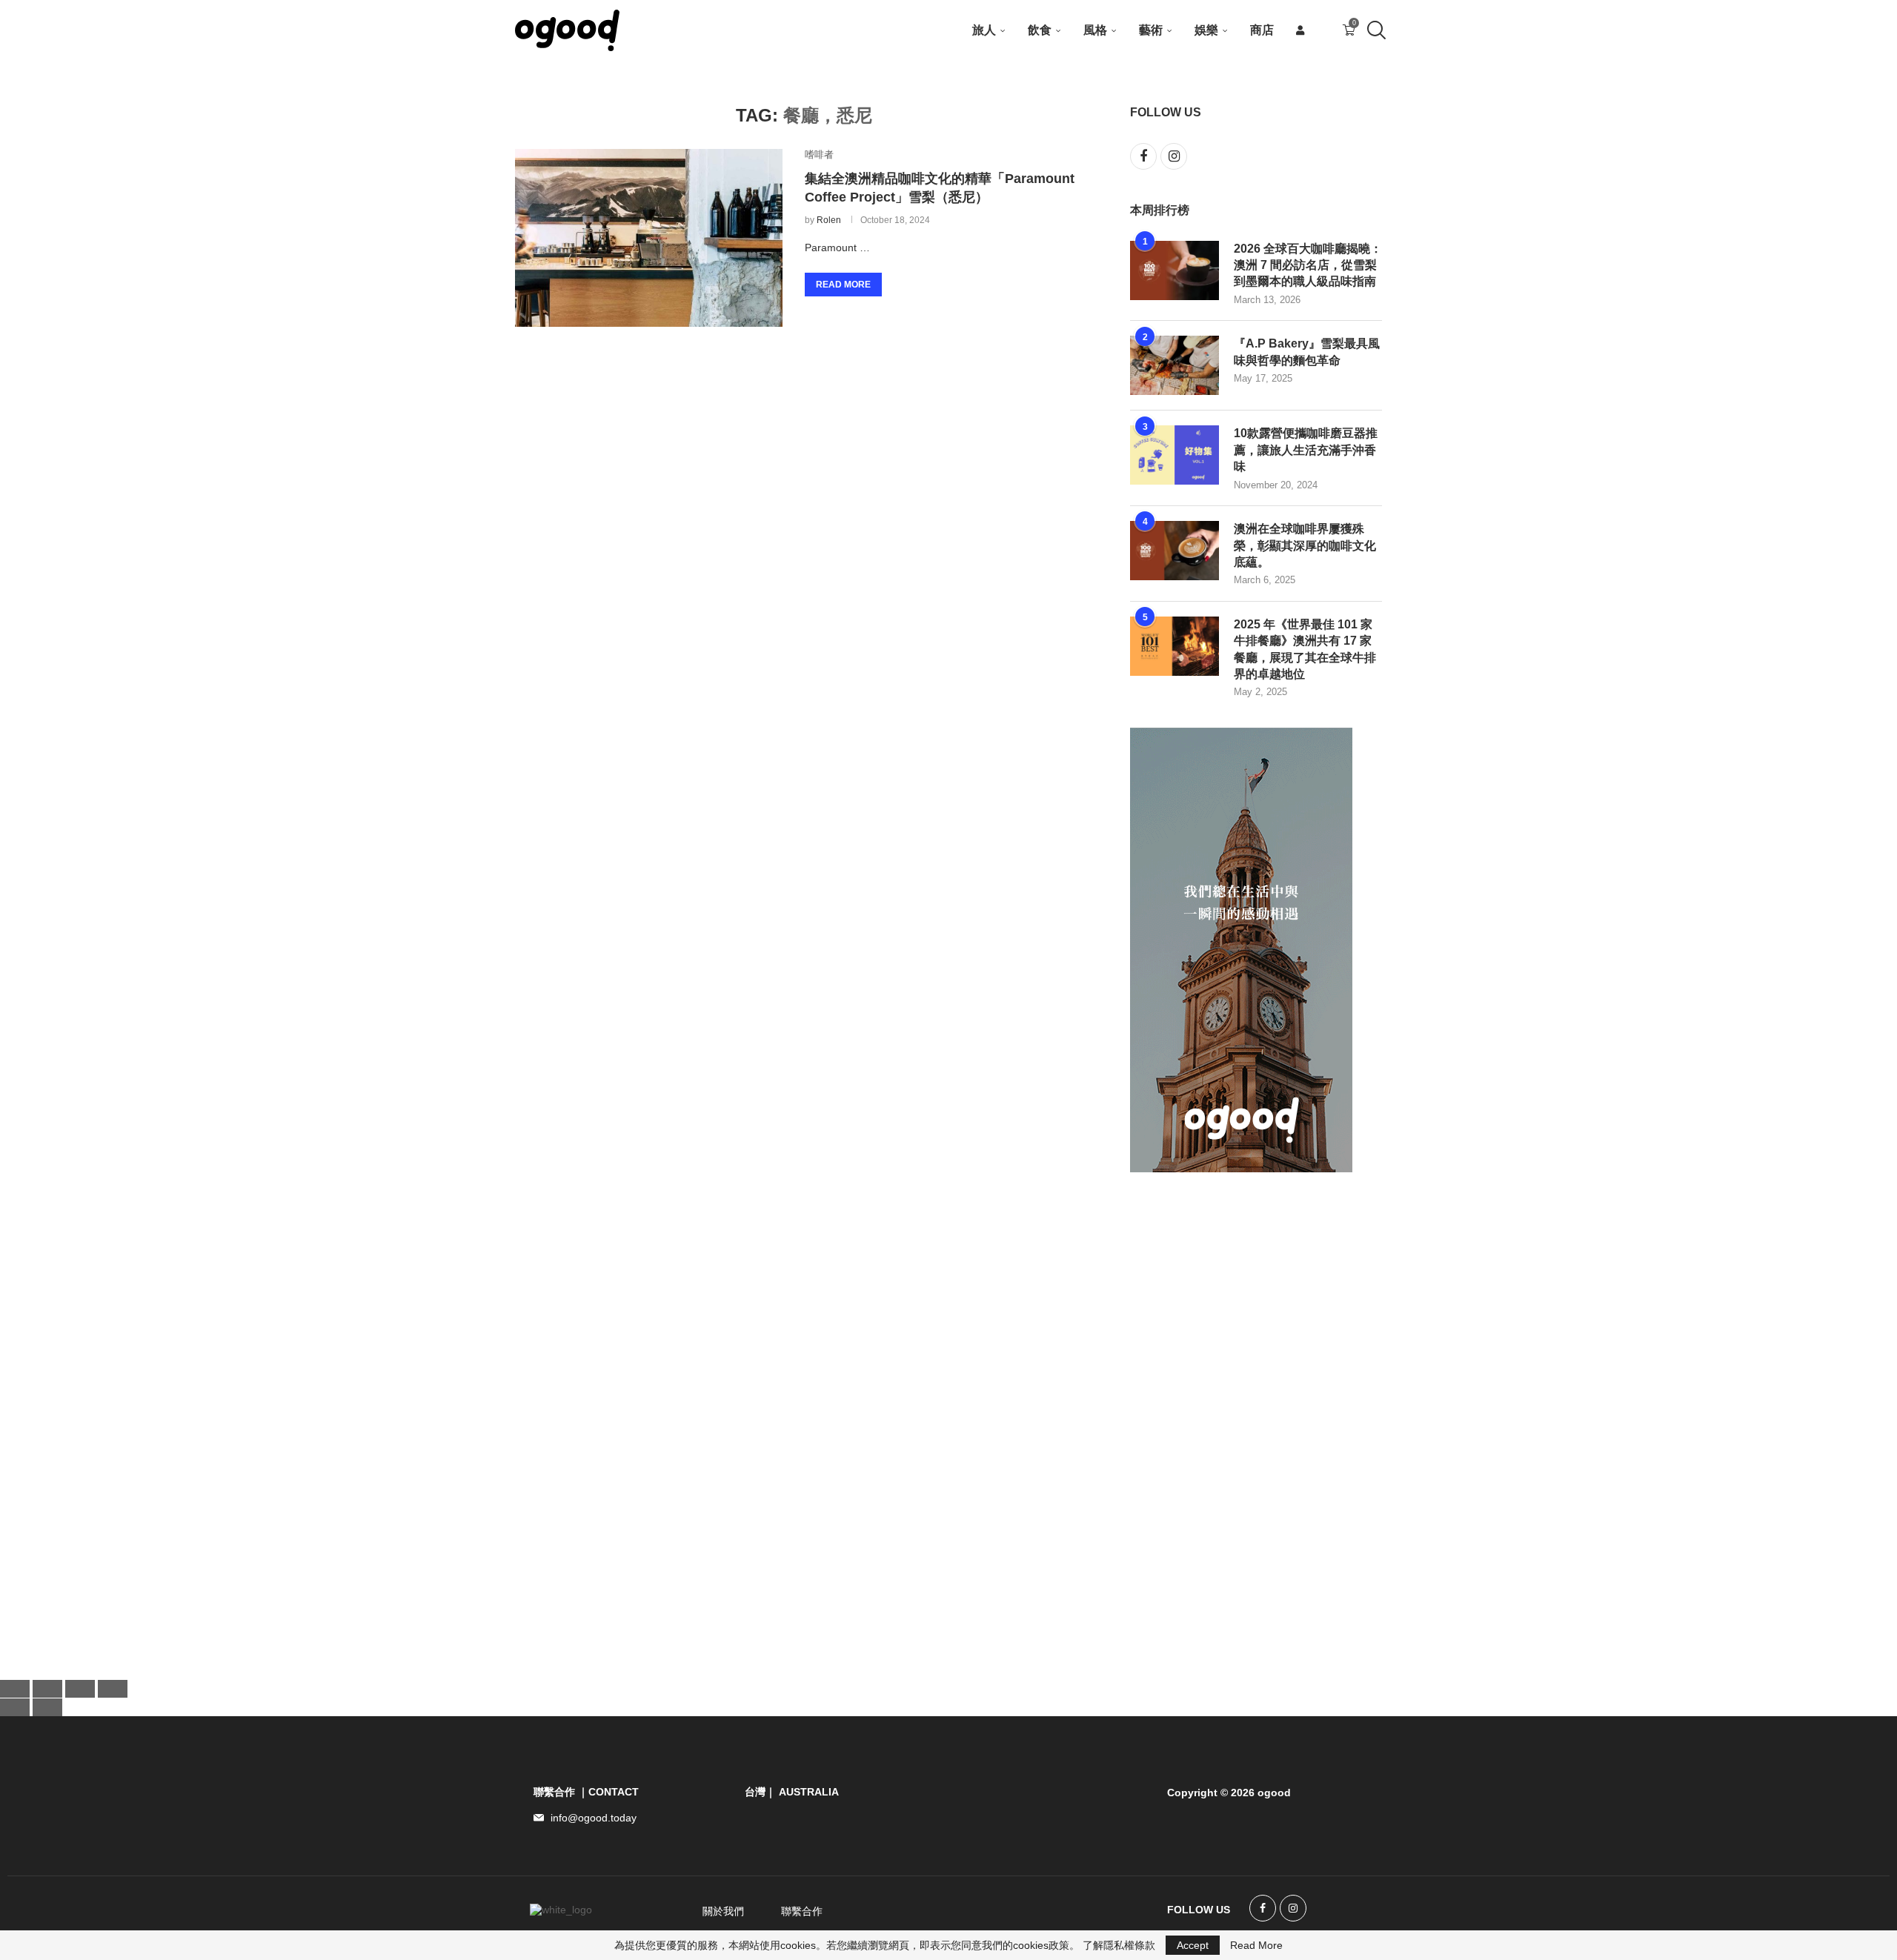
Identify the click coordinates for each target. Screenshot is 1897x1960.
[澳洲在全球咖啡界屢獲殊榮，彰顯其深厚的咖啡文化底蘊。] (1175, 551)
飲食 (1040, 30)
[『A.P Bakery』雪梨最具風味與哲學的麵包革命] (1175, 365)
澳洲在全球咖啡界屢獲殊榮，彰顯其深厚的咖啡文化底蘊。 (1305, 545)
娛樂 (1206, 30)
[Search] (1375, 30)
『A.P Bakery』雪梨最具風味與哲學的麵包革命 (1307, 352)
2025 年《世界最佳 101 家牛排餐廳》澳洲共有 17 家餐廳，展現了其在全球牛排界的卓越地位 (1305, 649)
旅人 (984, 30)
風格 (1095, 30)
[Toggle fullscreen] (47, 1689)
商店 (1262, 30)
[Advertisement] (1241, 1424)
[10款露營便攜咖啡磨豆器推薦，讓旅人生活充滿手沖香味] (1175, 455)
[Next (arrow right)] (47, 1707)
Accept (1193, 1945)
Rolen (829, 220)
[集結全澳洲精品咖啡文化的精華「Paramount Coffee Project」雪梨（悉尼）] (649, 238)
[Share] (80, 1689)
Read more (843, 285)
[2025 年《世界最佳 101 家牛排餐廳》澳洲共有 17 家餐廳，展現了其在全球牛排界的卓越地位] (1175, 646)
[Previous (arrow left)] (15, 1707)
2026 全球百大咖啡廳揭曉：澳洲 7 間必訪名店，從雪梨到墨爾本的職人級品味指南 (1308, 265)
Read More (1256, 1945)
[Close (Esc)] (113, 1689)
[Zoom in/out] (15, 1689)
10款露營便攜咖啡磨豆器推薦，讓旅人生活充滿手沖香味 (1306, 450)
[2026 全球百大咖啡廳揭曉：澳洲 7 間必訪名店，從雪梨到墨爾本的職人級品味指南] (1175, 270)
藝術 (1151, 30)
